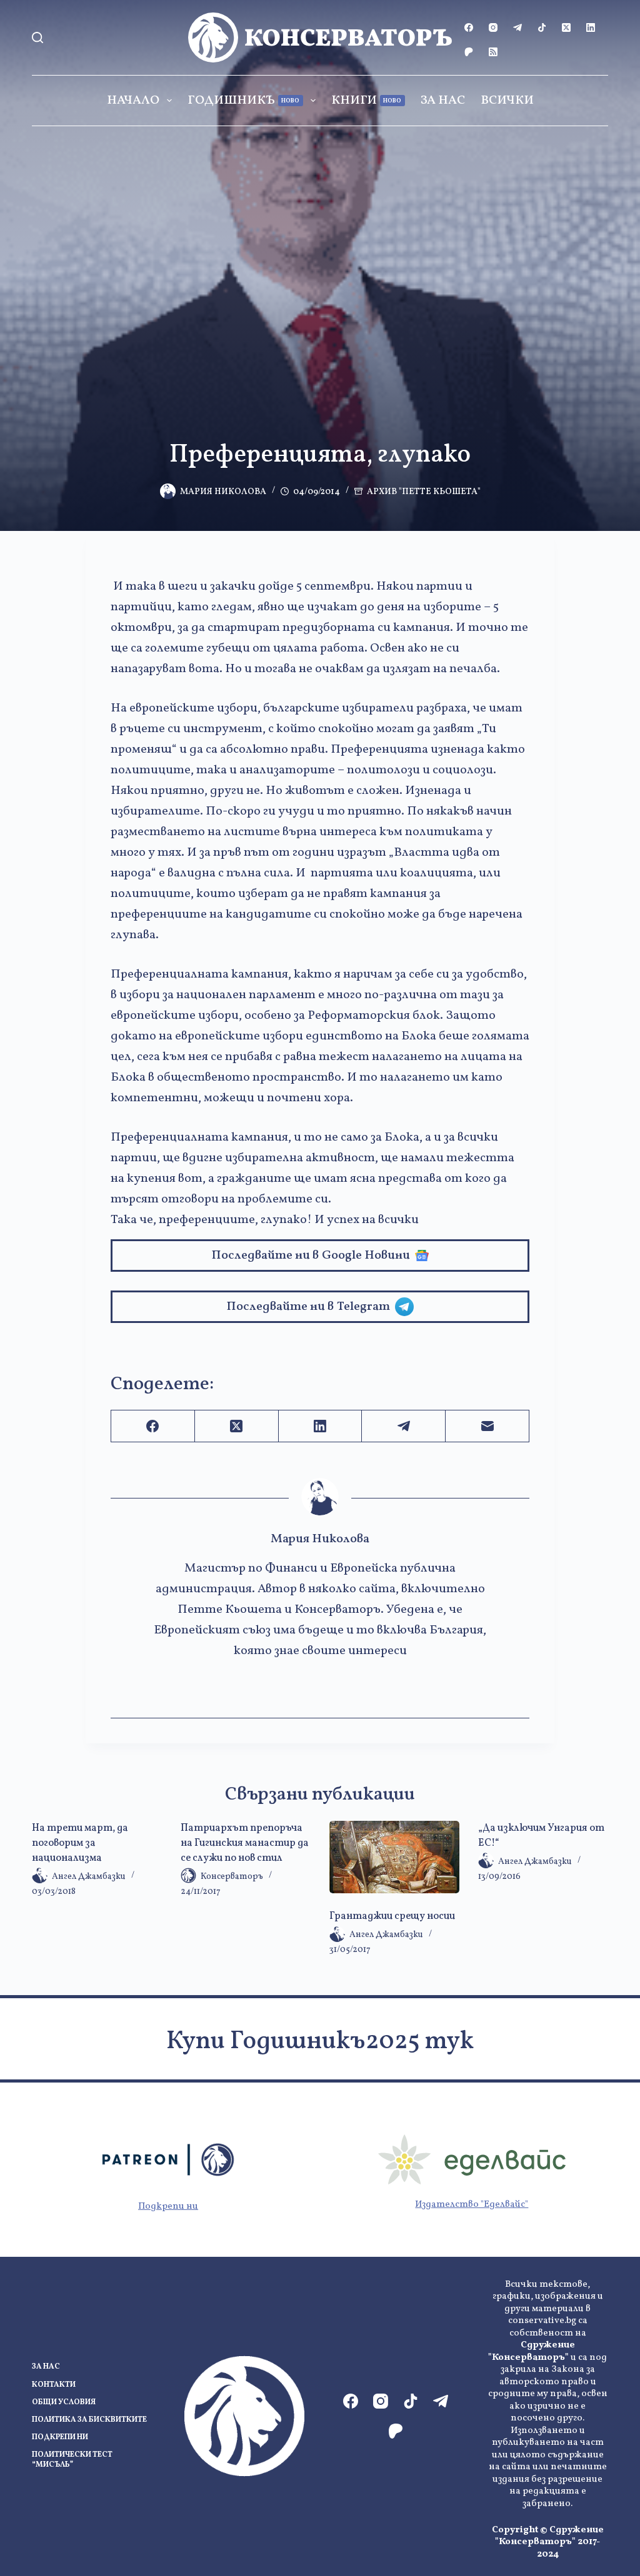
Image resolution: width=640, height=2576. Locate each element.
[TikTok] (542, 27)
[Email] (487, 1426)
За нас (443, 101)
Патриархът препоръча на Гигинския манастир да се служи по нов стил (245, 1843)
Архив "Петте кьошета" (424, 492)
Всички (507, 101)
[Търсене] (37, 37)
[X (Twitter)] (566, 27)
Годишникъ (244, 101)
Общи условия (64, 2403)
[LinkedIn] (591, 27)
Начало (133, 101)
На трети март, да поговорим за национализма (80, 1843)
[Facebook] (469, 27)
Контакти (54, 2385)
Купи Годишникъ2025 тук (320, 2042)
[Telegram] (517, 27)
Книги (367, 101)
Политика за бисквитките (89, 2420)
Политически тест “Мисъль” (72, 2460)
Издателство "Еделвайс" (472, 2205)
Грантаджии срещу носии (392, 1916)
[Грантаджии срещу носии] (394, 1857)
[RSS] (493, 52)
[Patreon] (469, 52)
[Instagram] (493, 27)
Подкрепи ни (168, 2207)
